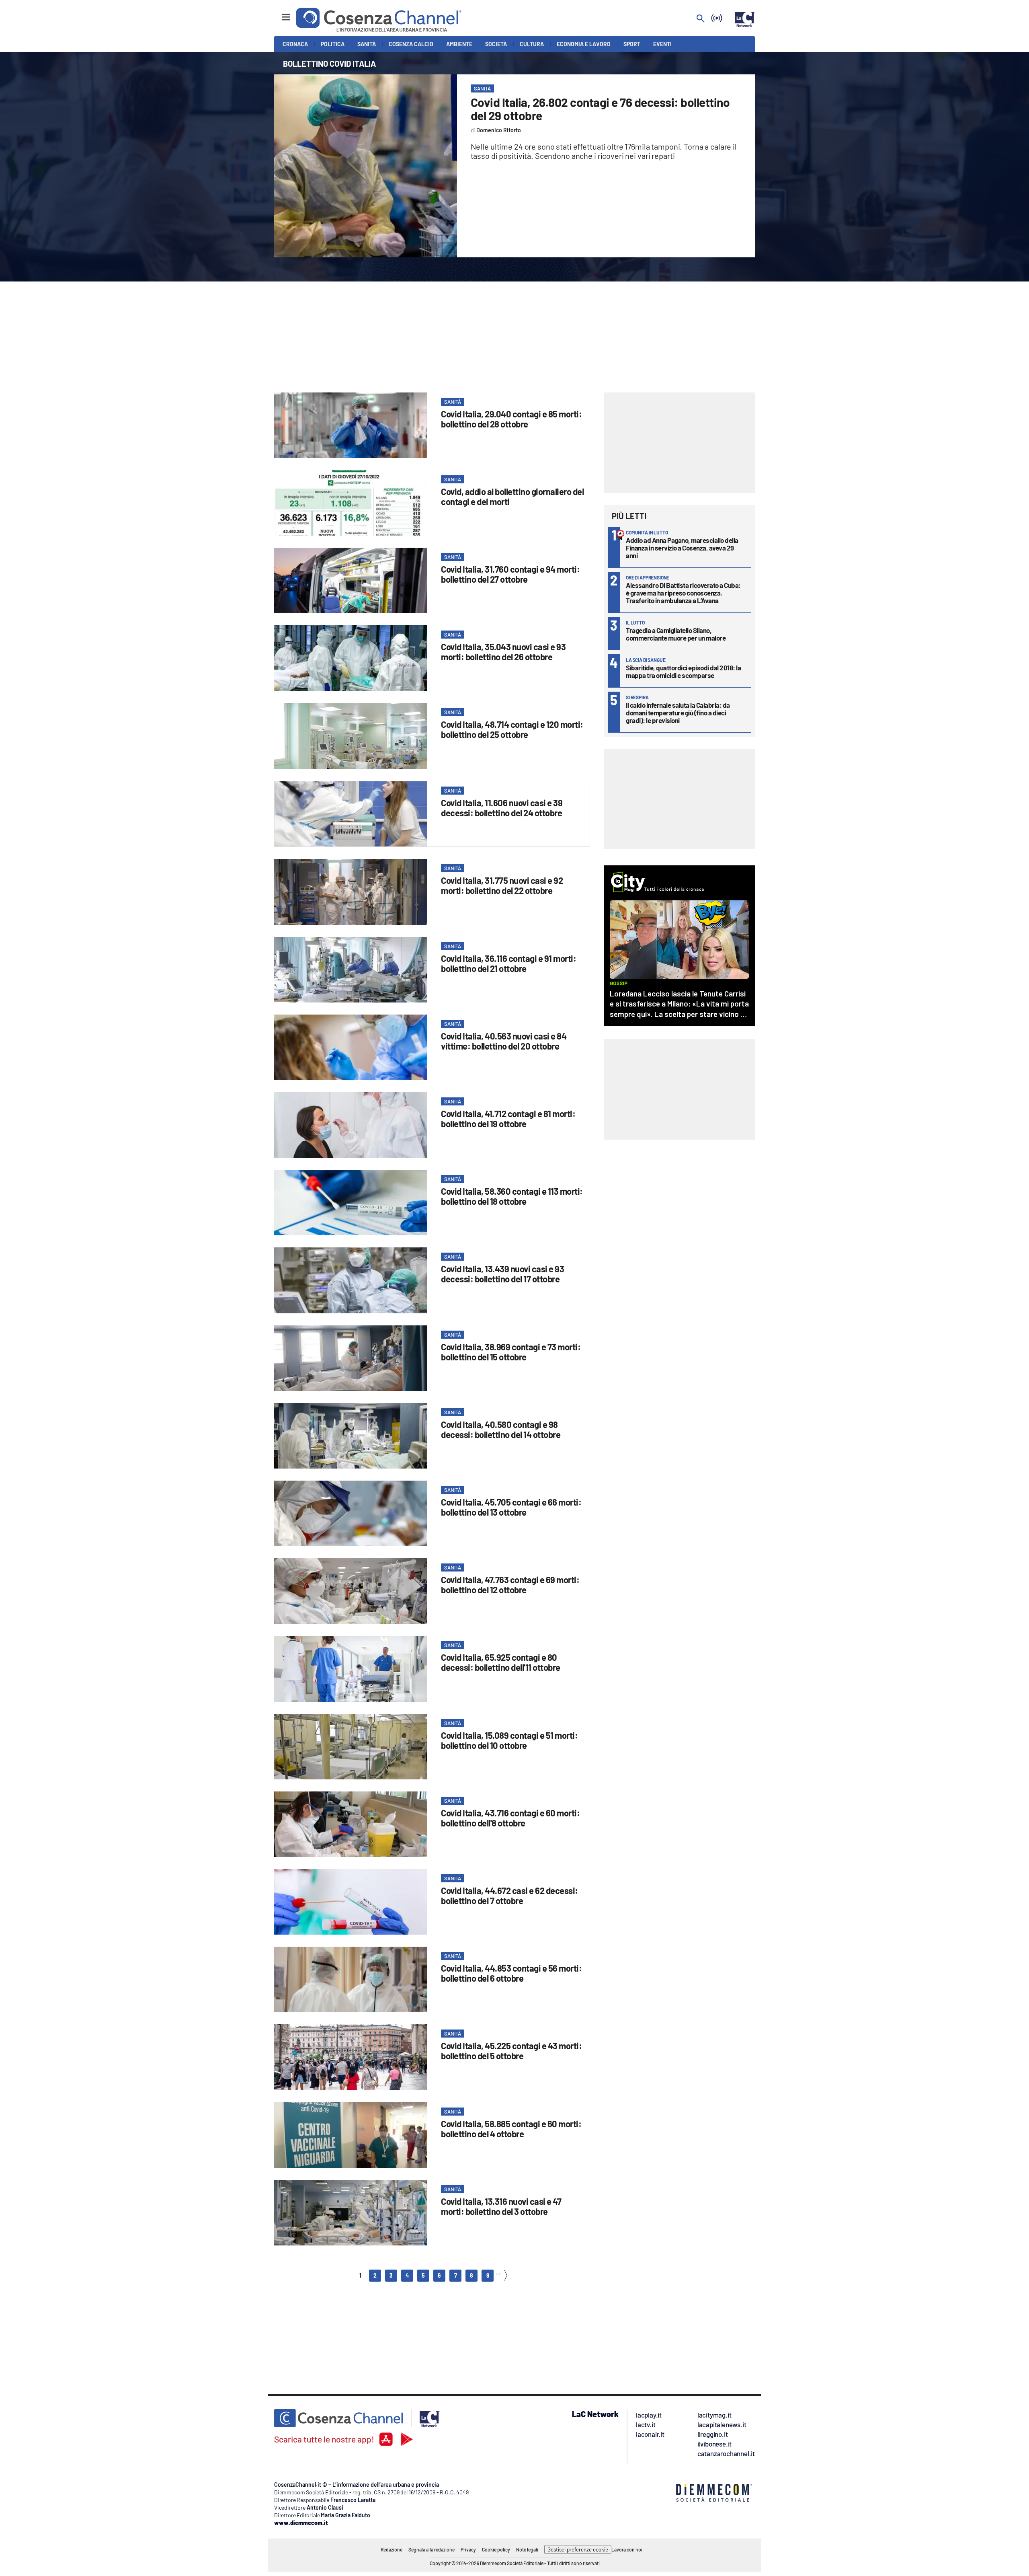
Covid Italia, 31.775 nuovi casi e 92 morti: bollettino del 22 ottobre (502, 885)
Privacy (468, 2549)
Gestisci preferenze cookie (578, 2549)
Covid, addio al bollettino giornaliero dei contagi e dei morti (512, 496)
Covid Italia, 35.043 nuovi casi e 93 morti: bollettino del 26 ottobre (503, 652)
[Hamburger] (279, 13)
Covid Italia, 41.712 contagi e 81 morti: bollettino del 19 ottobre (508, 1119)
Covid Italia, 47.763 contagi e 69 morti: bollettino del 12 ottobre (510, 1585)
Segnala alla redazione (431, 2549)
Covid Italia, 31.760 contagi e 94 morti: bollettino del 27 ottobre (510, 574)
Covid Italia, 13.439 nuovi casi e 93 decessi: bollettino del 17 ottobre (502, 1274)
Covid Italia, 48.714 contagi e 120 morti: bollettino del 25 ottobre (512, 729)
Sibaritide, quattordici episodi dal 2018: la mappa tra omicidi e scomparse (683, 671)
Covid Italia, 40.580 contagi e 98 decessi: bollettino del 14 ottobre (501, 1429)
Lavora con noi (627, 2549)
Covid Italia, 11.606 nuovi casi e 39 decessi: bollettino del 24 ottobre (502, 808)
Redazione (392, 2549)
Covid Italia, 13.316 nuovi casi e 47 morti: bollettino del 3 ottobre (501, 2206)
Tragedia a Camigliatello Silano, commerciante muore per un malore (676, 634)
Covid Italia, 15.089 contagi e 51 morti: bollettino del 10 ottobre (509, 1740)
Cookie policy (496, 2549)
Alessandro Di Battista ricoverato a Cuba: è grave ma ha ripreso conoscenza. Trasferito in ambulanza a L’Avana (683, 593)
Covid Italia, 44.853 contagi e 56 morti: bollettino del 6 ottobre (511, 1973)
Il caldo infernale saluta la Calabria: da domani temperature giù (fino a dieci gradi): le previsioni (678, 713)
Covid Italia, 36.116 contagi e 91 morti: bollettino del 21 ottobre (508, 963)
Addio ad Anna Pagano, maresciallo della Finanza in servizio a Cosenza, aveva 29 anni (682, 548)
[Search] (701, 19)
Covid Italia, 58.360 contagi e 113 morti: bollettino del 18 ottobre (512, 1196)
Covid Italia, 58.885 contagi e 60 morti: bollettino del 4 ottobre (511, 2129)
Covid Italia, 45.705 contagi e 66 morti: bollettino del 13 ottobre (511, 1507)
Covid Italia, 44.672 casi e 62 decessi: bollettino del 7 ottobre (509, 1895)
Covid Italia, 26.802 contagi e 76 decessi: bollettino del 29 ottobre (600, 109)
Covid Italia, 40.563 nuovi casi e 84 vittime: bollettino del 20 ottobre (504, 1041)
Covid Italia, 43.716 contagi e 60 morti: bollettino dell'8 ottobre (510, 1818)
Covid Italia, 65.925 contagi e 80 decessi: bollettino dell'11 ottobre (501, 1662)
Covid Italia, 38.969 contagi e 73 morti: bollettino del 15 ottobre (511, 1352)
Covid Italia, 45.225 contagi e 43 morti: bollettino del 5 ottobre (511, 2051)
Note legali (527, 2549)
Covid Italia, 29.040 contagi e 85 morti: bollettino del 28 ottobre (511, 419)
